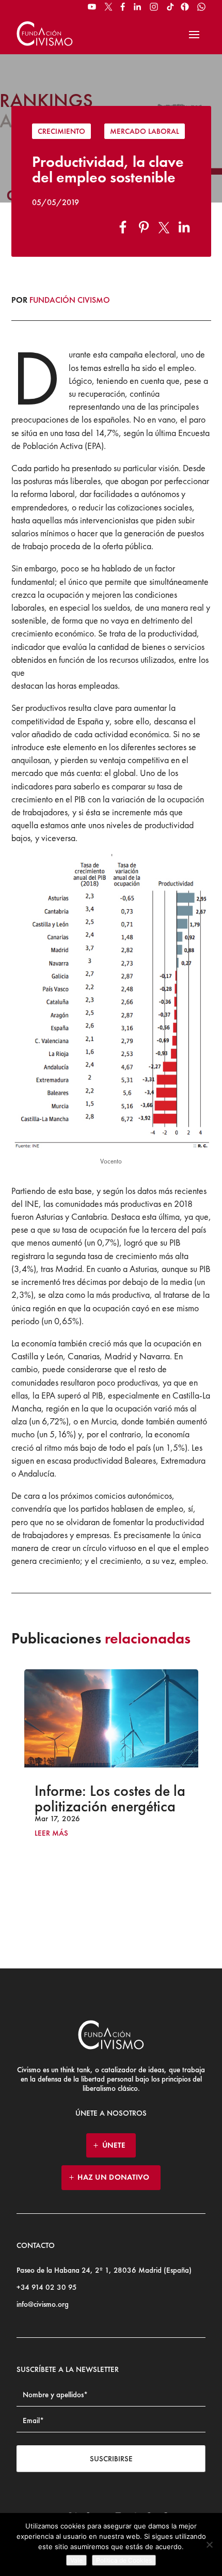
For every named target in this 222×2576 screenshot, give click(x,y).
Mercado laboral (145, 131)
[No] (209, 2544)
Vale (76, 2560)
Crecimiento (61, 131)
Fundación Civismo (70, 300)
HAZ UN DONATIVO (114, 2177)
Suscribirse (111, 2459)
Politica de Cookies (124, 2560)
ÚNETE (114, 2145)
